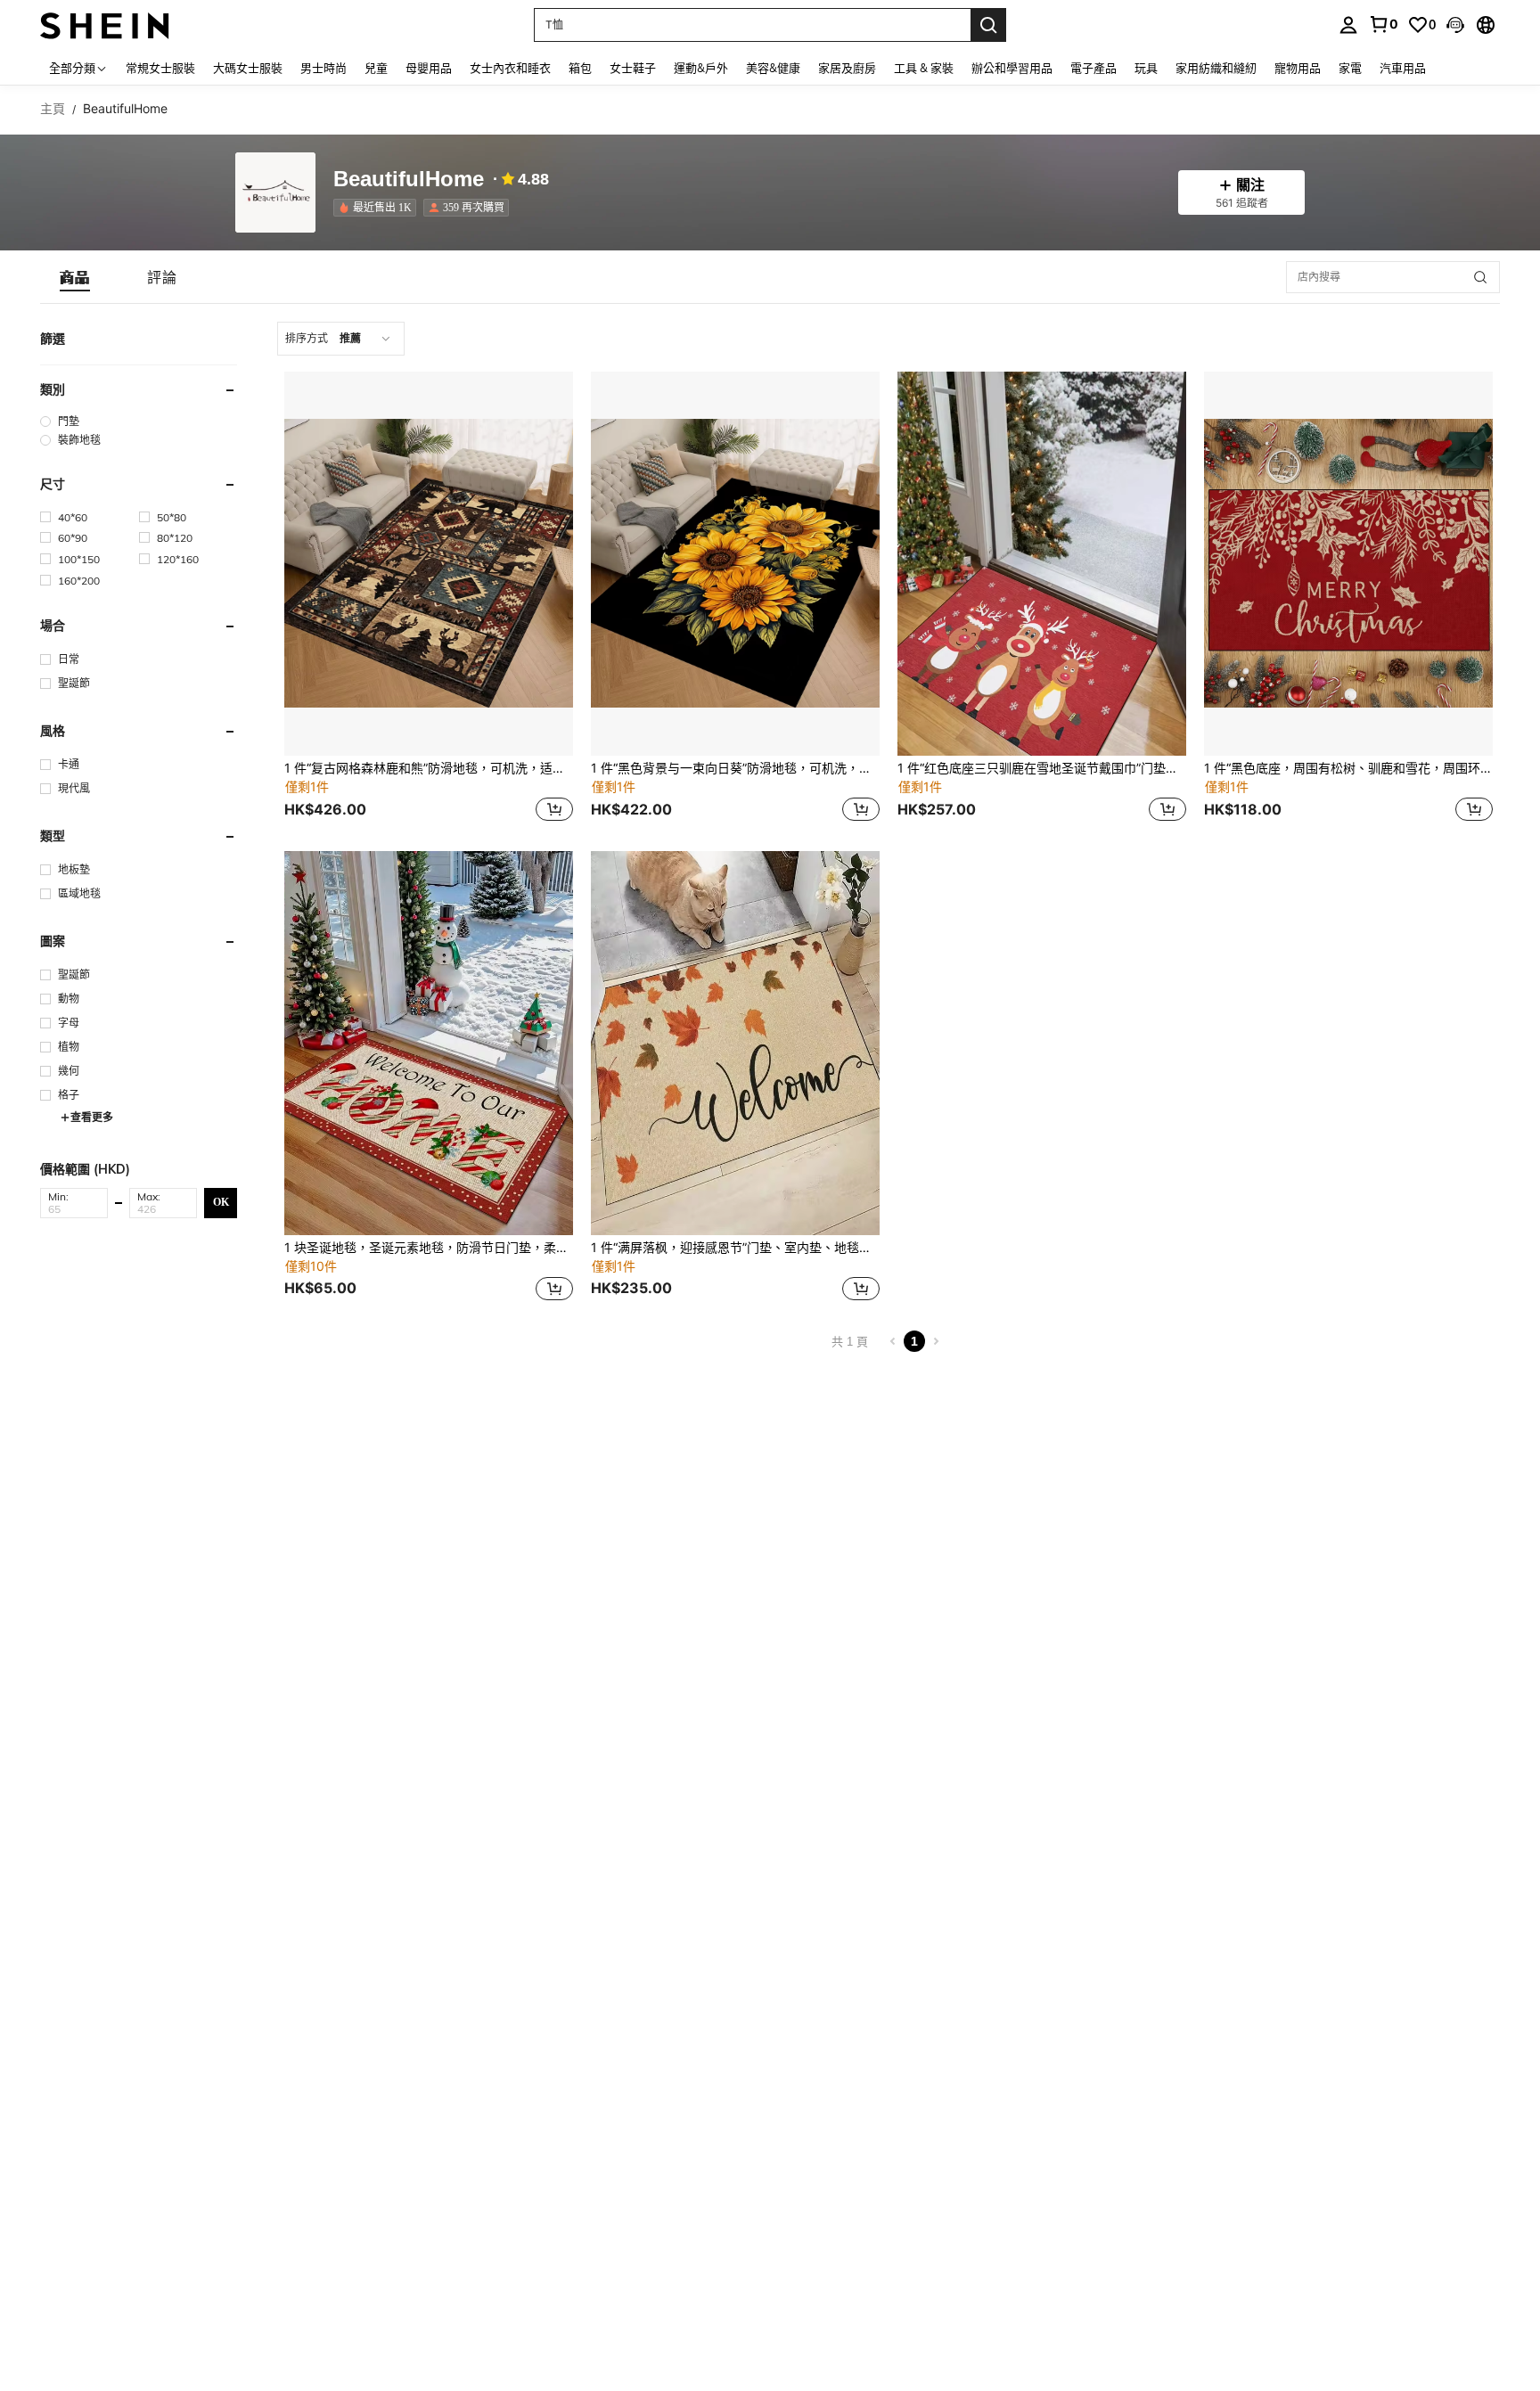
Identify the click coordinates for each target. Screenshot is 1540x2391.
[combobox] (341, 339)
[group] (139, 421)
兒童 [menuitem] (376, 68)
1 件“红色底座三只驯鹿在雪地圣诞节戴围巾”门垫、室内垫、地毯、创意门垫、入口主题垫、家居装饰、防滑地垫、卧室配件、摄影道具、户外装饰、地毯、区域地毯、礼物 (1042, 768)
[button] (1455, 25)
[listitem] (378, 208)
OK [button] (221, 1203)
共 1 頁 (850, 1342)
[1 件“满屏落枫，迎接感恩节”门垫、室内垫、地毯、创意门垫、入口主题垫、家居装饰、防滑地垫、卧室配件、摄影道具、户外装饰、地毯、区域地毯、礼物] (735, 1043)
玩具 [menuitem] (1146, 68)
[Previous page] (893, 1341)
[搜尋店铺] (1480, 277)
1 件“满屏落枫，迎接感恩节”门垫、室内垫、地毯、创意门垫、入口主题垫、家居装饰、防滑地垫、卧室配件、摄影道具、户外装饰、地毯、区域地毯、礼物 (735, 1248)
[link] (1383, 24)
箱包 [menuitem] (580, 68)
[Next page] (936, 1341)
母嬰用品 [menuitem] (429, 68)
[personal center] (1348, 25)
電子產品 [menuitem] (1094, 68)
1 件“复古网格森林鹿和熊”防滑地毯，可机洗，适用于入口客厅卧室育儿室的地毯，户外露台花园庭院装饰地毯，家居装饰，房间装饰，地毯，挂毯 (429, 768)
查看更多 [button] (92, 1117)
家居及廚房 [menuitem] (847, 68)
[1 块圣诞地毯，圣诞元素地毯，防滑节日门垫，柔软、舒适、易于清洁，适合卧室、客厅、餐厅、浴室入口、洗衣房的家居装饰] (429, 1043)
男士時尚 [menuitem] (324, 68)
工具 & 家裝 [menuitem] (924, 68)
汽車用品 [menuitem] (1403, 68)
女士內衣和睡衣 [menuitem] (510, 68)
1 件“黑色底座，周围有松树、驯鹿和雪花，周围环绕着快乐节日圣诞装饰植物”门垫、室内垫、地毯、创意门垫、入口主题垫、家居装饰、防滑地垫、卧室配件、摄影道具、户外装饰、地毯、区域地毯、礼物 (1348, 768)
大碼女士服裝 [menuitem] (248, 68)
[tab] (75, 277)
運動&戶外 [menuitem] (701, 68)
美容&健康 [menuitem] (773, 68)
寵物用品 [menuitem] (1298, 68)
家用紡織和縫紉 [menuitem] (1216, 68)
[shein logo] (105, 25)
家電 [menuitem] (1350, 68)
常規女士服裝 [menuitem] (160, 68)
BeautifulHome (409, 180)
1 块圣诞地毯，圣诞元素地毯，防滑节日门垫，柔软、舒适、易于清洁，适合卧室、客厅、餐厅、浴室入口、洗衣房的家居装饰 (429, 1248)
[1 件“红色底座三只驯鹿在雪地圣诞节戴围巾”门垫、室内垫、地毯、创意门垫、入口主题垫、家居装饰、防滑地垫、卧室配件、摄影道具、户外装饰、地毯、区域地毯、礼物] (1042, 564)
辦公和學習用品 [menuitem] (1012, 68)
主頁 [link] (53, 109)
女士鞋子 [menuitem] (633, 68)
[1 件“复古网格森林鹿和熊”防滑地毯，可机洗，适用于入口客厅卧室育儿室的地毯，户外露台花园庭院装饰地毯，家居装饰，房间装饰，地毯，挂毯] (429, 564)
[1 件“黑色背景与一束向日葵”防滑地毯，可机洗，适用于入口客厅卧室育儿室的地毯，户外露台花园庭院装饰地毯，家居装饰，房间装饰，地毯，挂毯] (735, 564)
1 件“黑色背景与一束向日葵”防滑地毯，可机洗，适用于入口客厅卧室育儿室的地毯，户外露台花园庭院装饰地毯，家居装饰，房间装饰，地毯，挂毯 (735, 768)
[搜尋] (988, 25)
